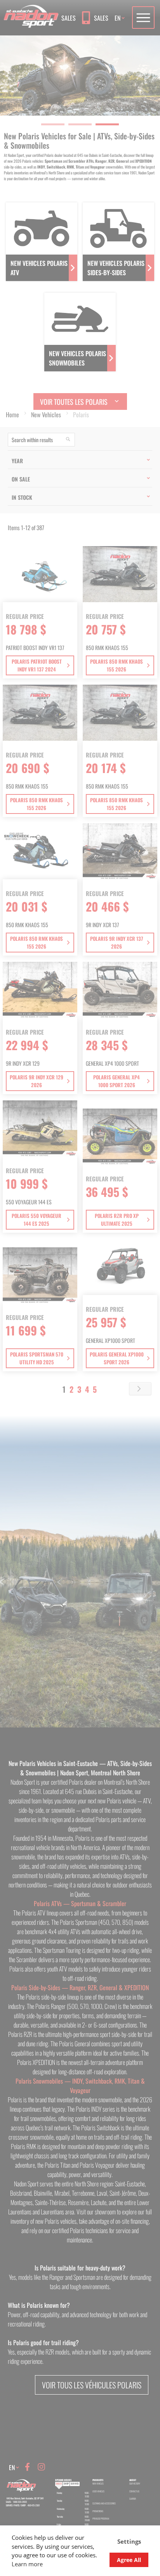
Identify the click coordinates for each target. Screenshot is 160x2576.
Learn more (27, 2564)
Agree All (129, 2560)
